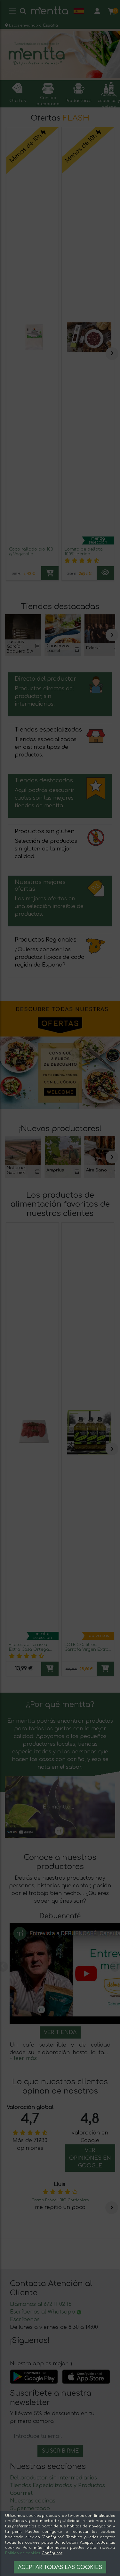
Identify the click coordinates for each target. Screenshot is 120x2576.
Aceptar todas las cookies (60, 2567)
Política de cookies (23, 2553)
